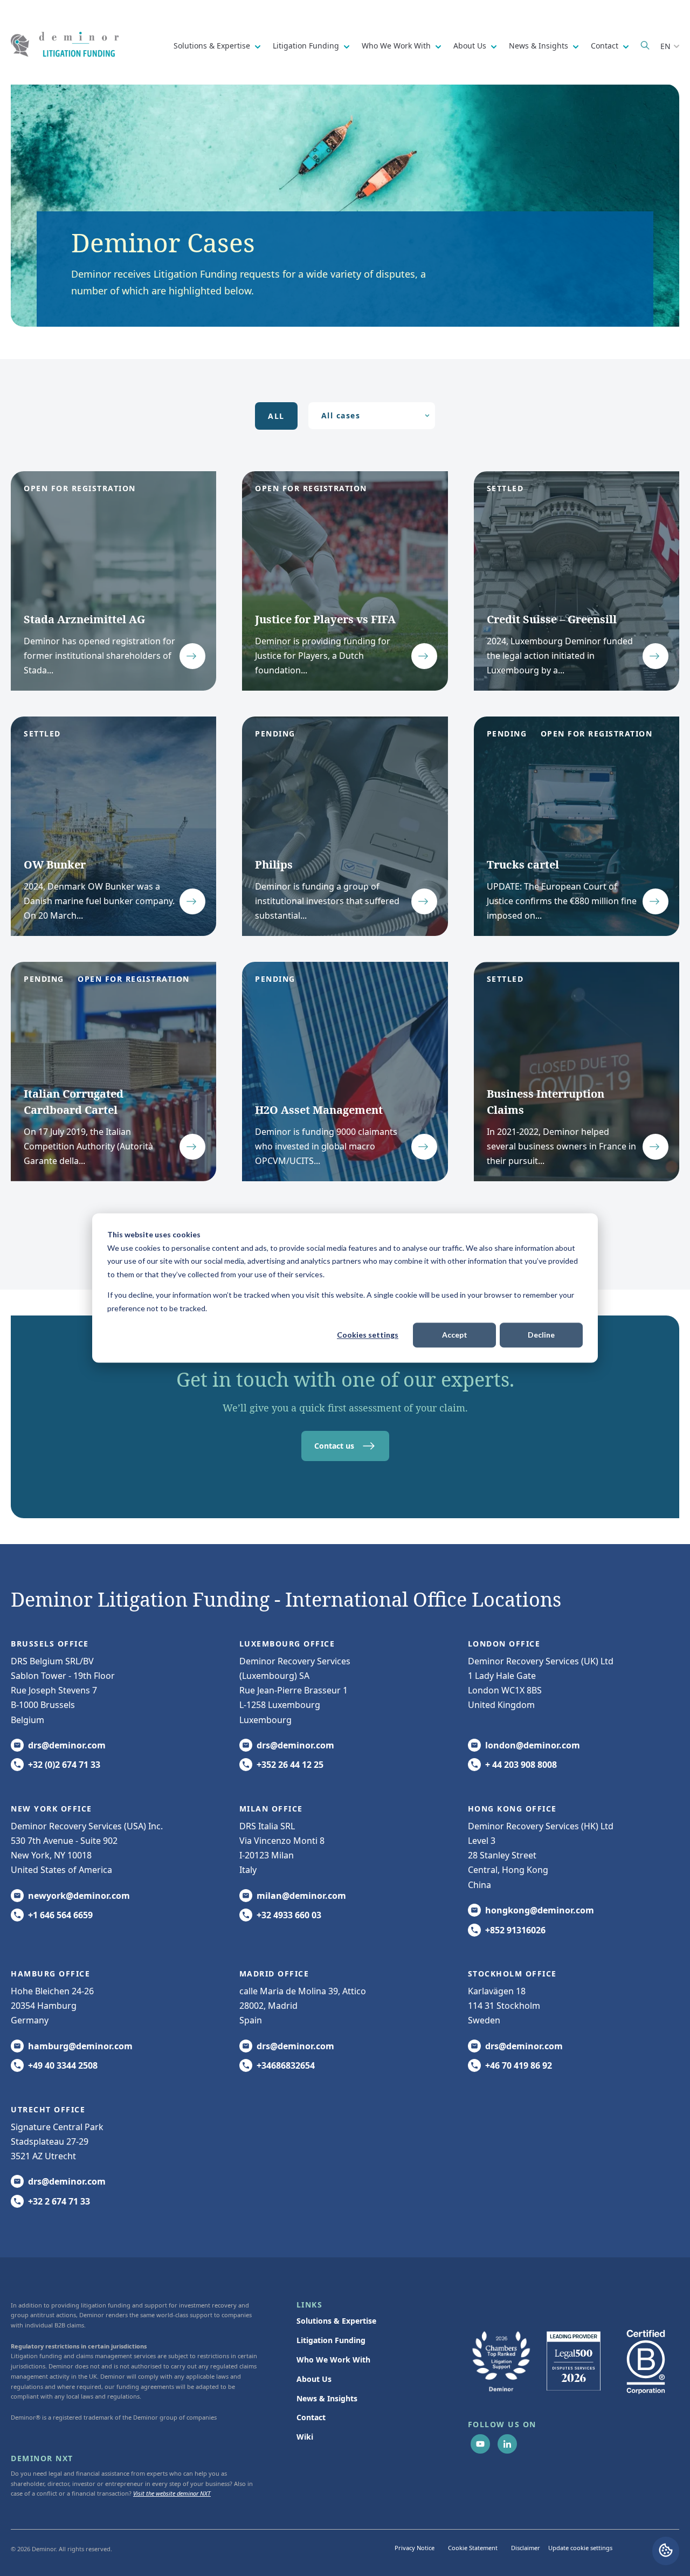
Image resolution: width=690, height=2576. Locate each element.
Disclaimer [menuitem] (526, 2548)
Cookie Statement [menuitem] (473, 2548)
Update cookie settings (580, 2548)
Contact (606, 46)
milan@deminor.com (301, 1896)
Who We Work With (397, 46)
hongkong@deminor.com (540, 1910)
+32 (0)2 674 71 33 (64, 1765)
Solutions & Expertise (213, 46)
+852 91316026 (515, 1930)
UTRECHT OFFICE (48, 2109)
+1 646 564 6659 (60, 1915)
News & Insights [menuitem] (327, 2398)
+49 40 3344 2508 (63, 2065)
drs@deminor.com (67, 1745)
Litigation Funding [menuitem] (331, 2340)
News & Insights (540, 46)
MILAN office (271, 1809)
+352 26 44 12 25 (290, 1765)
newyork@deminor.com (79, 1896)
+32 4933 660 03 (289, 1915)
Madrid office (274, 1974)
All (276, 416)
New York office (51, 1809)
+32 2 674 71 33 (59, 2201)
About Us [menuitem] (314, 2379)
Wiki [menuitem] (305, 2437)
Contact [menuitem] (311, 2417)
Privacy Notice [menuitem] (415, 2548)
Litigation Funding (307, 46)
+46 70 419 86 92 (519, 2065)
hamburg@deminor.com (80, 2046)
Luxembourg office (287, 1644)
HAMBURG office (50, 1974)
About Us (471, 46)
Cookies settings (368, 1335)
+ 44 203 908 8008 (521, 1765)
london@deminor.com (533, 1745)
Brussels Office (50, 1644)
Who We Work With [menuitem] (333, 2360)
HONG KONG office (512, 1809)
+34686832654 (286, 2065)
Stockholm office (512, 1974)
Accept (455, 1335)
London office (504, 1644)
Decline (541, 1335)
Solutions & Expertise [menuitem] (336, 2321)
